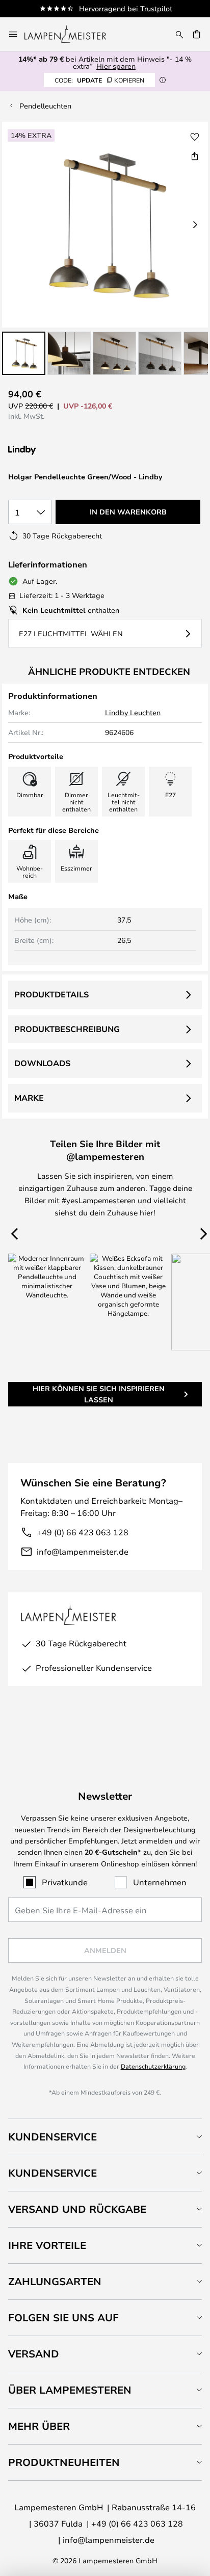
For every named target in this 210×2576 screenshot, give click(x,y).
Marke (29, 1098)
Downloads (42, 1063)
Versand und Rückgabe (77, 2209)
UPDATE (99, 80)
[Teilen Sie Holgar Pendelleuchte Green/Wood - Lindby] (195, 156)
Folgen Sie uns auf (63, 2317)
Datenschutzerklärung (153, 2066)
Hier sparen (116, 66)
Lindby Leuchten (133, 712)
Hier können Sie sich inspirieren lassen (99, 1394)
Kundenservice (52, 2137)
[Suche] (179, 34)
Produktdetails (51, 994)
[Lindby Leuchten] (62, 451)
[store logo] (71, 34)
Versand (34, 2354)
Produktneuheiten (64, 2462)
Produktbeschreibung (67, 1029)
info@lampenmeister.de (83, 1551)
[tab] (105, 2137)
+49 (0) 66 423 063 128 (83, 1532)
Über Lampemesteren (70, 2390)
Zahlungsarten (55, 2281)
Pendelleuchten (45, 106)
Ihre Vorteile (47, 2245)
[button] (24, 353)
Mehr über (39, 2426)
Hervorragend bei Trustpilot (126, 8)
